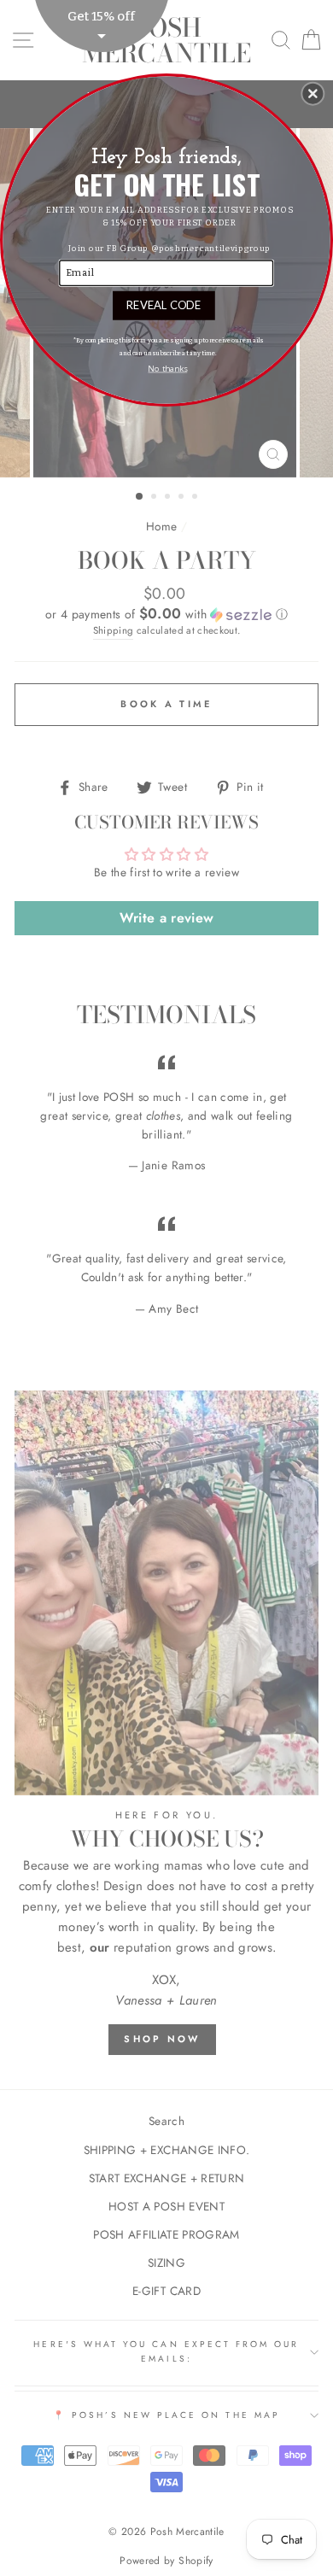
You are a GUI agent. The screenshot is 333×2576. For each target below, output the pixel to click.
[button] (313, 93)
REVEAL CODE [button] (164, 304)
